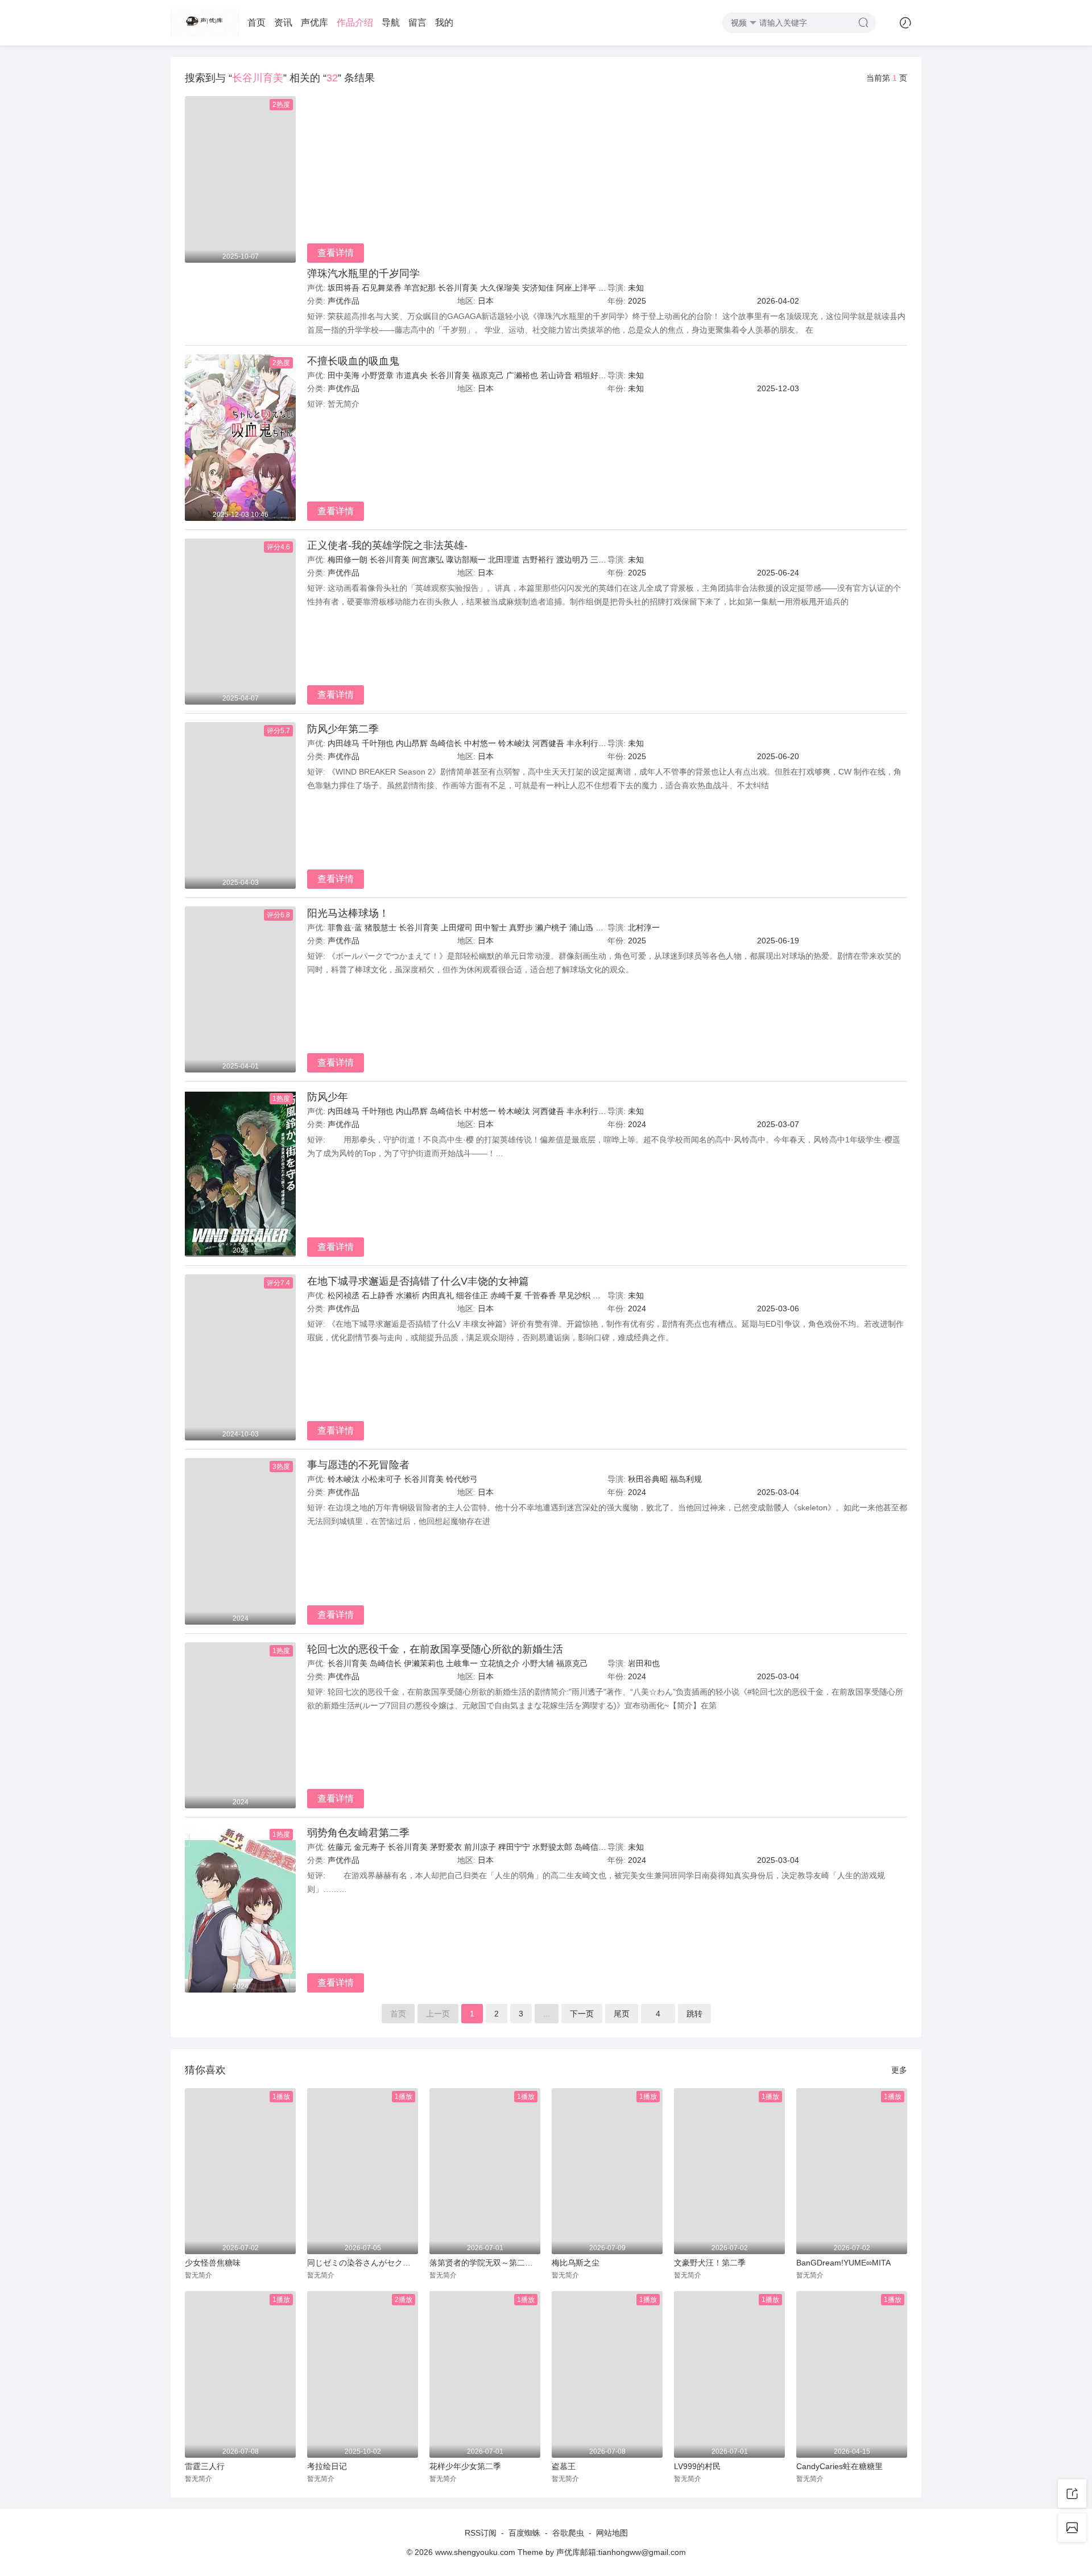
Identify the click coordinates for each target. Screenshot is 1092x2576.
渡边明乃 (572, 560)
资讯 (283, 22)
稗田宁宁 (514, 1847)
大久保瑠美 (500, 288)
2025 (637, 301)
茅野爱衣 (446, 1847)
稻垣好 (586, 375)
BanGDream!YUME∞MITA (843, 2263)
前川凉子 (480, 1847)
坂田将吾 (344, 288)
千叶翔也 (378, 743)
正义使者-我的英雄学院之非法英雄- (387, 545)
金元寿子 (370, 1847)
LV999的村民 (697, 2466)
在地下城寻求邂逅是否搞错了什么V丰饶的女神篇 (418, 1281)
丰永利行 (582, 743)
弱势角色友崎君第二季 (358, 1833)
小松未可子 (382, 1479)
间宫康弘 (428, 560)
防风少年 (328, 1097)
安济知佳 (538, 288)
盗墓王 (564, 2466)
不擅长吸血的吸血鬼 (353, 361)
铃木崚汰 (514, 743)
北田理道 (504, 560)
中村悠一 (480, 743)
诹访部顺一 (466, 560)
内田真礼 (438, 1295)
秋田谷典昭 (648, 1479)
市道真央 (412, 375)
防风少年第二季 (343, 729)
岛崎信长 (446, 743)
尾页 (622, 2014)
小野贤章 (378, 375)
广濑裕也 (522, 375)
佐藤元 (340, 1847)
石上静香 (378, 1295)
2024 (637, 1124)
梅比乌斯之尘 (576, 2263)
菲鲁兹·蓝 (345, 927)
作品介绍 (355, 22)
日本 (486, 301)
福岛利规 (686, 1479)
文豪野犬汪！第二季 (710, 2263)
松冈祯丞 (344, 1295)
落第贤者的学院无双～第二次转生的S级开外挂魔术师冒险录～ (485, 2263)
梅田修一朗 (348, 560)
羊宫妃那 (420, 288)
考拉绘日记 (327, 2466)
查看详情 (336, 253)
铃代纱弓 (462, 1479)
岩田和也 (644, 1663)
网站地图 (612, 2533)
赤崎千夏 (506, 1295)
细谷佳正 (472, 1295)
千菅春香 (540, 1295)
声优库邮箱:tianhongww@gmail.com (621, 2552)
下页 (582, 2014)
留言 (417, 22)
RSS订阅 (481, 2533)
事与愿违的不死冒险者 (358, 1465)
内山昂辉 (412, 743)
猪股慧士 (380, 927)
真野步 (521, 927)
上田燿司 (457, 927)
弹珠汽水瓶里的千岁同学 (363, 274)
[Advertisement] (607, 181)
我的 (444, 22)
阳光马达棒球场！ (348, 913)
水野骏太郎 (552, 1847)
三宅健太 (606, 560)
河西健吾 (548, 743)
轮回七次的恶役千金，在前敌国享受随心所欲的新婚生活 (435, 1649)
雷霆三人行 (205, 2466)
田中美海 (344, 375)
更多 (899, 2070)
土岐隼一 (462, 1663)
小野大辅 (538, 1663)
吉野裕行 (538, 560)
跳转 (694, 2014)
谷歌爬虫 (568, 2533)
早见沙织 (574, 1295)
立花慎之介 (500, 1663)
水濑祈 (408, 1295)
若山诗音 (556, 375)
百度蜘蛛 (524, 2533)
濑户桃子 (551, 927)
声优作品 (344, 301)
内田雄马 (344, 743)
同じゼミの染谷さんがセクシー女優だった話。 (363, 2263)
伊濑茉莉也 (424, 1663)
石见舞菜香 (382, 288)
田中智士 (491, 927)
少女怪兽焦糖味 (213, 2263)
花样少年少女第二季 (465, 2466)
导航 (391, 22)
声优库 (315, 22)
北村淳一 (644, 927)
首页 (257, 22)
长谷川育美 (458, 288)
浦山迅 (581, 927)
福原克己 (488, 375)
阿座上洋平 (576, 288)
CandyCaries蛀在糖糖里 (839, 2466)
